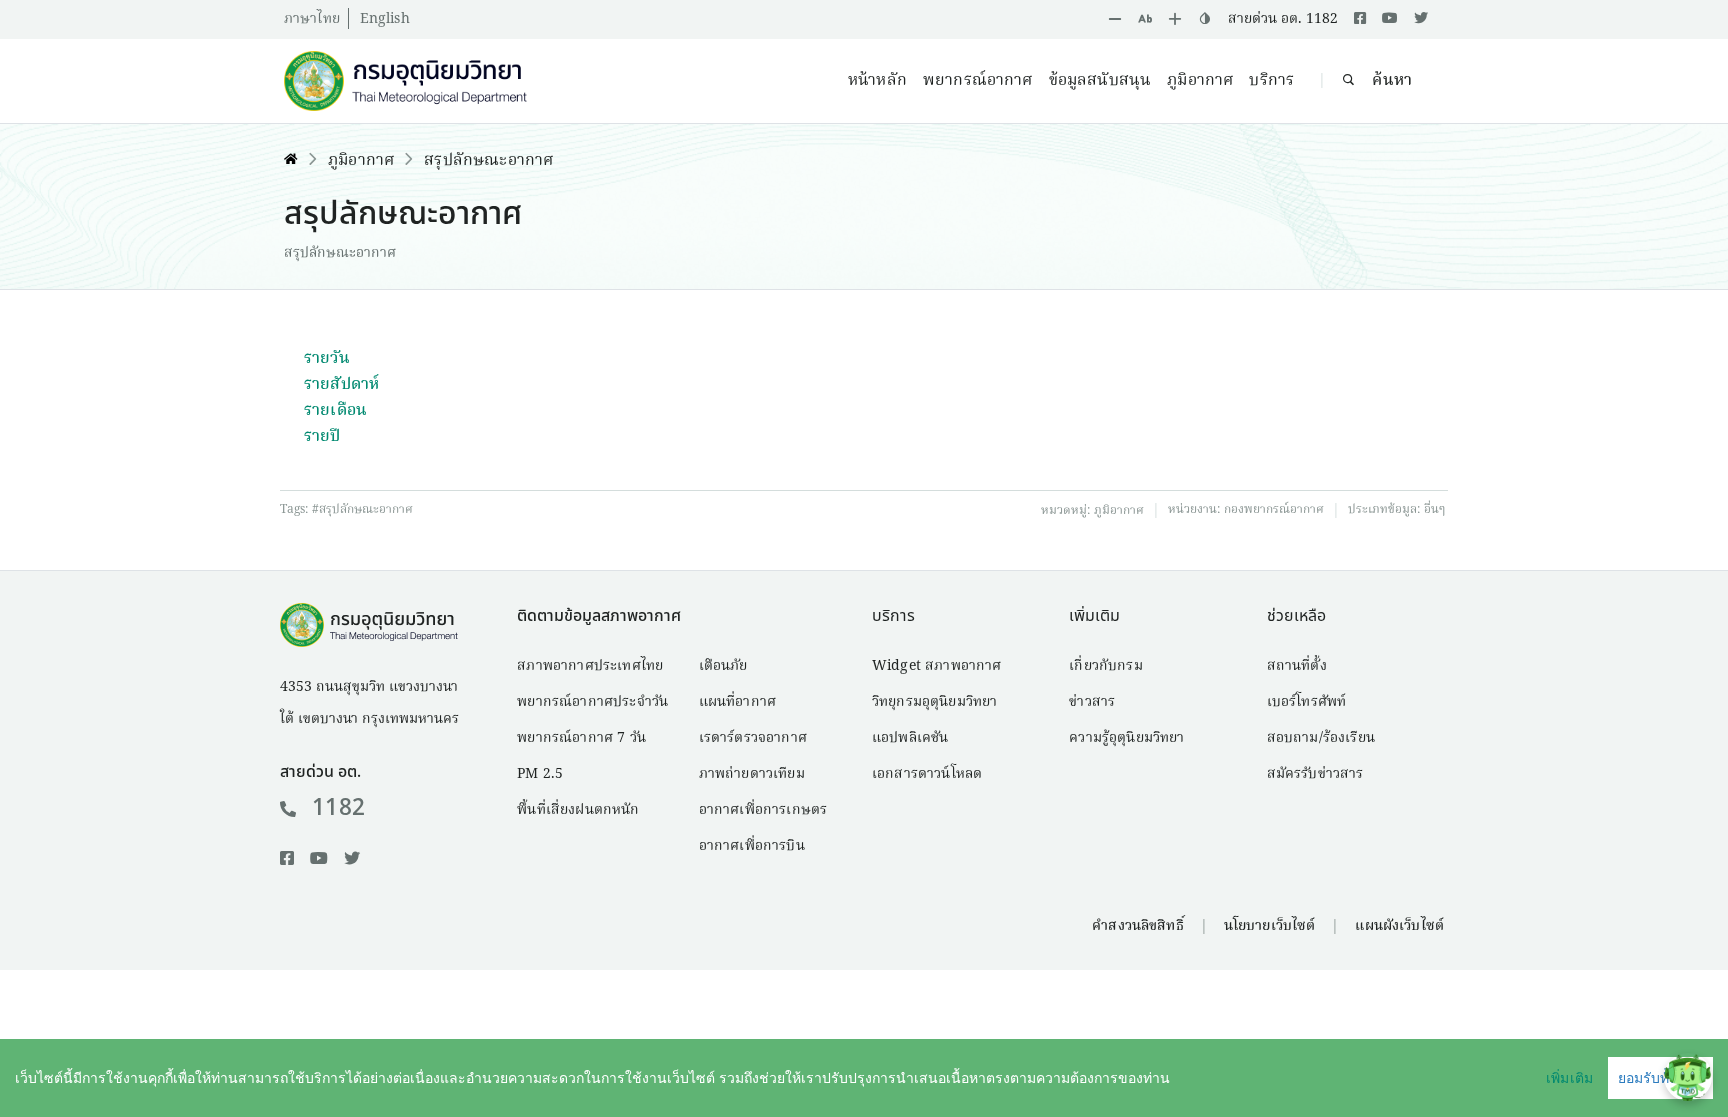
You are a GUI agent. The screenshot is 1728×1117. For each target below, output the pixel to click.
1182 (338, 808)
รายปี (322, 437)
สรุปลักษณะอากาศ (488, 161)
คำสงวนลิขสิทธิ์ (1137, 926)
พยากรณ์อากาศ (978, 81)
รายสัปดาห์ (341, 385)
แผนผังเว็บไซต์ (1399, 926)
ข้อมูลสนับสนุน (1100, 81)
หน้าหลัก (877, 81)
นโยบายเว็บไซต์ (1270, 926)
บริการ (1271, 81)
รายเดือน (335, 411)
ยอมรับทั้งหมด (1660, 1078)
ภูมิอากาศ (1200, 81)
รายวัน (327, 359)
